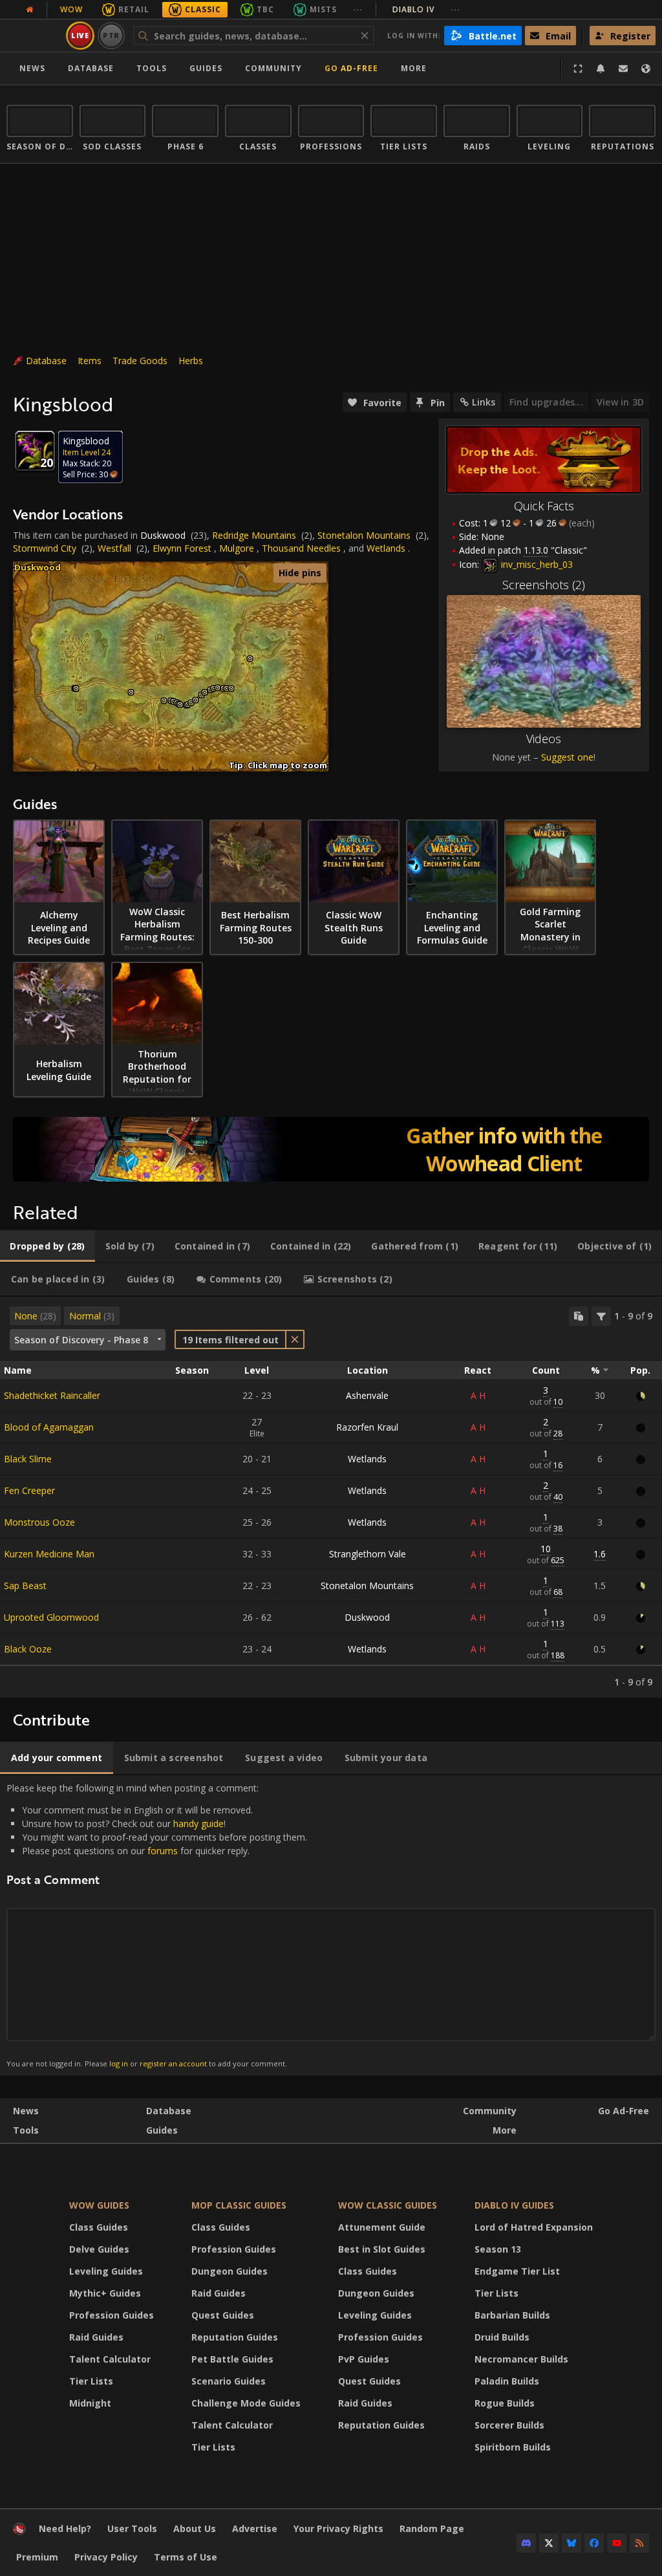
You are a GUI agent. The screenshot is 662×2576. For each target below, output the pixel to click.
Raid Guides (96, 2337)
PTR (112, 35)
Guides (206, 68)
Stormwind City (45, 548)
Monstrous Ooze (39, 1522)
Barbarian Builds (512, 2315)
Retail (134, 9)
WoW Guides (99, 2205)
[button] (76, 688)
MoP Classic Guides (239, 2205)
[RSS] (639, 2543)
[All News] (30, 10)
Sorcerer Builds (509, 2425)
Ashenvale (367, 1395)
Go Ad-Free (351, 68)
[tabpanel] (331, 1497)
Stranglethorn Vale (368, 1554)
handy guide (198, 1824)
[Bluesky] (571, 2543)
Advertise (255, 2528)
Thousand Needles (301, 548)
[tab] (48, 1246)
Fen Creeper (29, 1490)
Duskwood (163, 535)
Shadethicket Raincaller (52, 1395)
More (505, 2130)
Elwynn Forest (182, 548)
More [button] (414, 68)
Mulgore (237, 548)
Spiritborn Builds (513, 2447)
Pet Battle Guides (232, 2359)
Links (484, 402)
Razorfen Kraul (367, 1427)
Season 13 (498, 2249)
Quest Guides (223, 2315)
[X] (549, 2543)
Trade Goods (140, 361)
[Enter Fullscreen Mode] (578, 69)
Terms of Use (186, 2557)
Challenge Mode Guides (246, 2403)
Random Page (432, 2528)
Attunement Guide (382, 2227)
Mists (323, 9)
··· (358, 9)
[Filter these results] (601, 1316)
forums (163, 1851)
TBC (265, 9)
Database (91, 68)
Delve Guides (99, 2249)
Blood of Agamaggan (49, 1427)
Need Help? (65, 2528)
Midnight (90, 2403)
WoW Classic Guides (388, 2205)
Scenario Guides (229, 2381)
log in (119, 2063)
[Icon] (35, 451)
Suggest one (567, 757)
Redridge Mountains (254, 535)
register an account (173, 2063)
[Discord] (526, 2543)
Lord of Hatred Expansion (534, 2227)
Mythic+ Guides (105, 2293)
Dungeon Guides (230, 2271)
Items (90, 361)
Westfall (114, 548)
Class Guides (99, 2227)
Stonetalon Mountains (364, 535)
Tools (26, 2130)
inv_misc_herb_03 (536, 564)
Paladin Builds (507, 2381)
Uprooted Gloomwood (51, 1617)
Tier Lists (91, 2381)
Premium (37, 2557)
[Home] (19, 2532)
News (32, 68)
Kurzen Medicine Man (49, 1554)
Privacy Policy (106, 2557)
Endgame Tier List (517, 2271)
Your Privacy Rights (338, 2528)
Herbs (191, 361)
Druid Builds (502, 2337)
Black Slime (28, 1459)
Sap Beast (25, 1586)
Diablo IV (426, 9)
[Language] (646, 69)
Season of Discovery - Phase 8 (81, 1340)
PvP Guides (364, 2359)
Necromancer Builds (521, 2359)
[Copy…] (579, 1316)
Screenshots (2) (544, 585)
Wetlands (386, 548)
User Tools (132, 2528)
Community (273, 68)
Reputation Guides (235, 2337)
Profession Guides (112, 2315)
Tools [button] (152, 68)
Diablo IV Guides (514, 2205)
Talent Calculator (110, 2359)
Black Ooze (28, 1649)
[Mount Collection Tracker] (331, 1149)
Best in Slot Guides (382, 2249)
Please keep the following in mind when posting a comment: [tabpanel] (157, 1925)
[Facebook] (594, 2543)
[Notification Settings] (601, 69)
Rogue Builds (505, 2403)
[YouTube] (617, 2543)
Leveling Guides (106, 2271)
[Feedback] (623, 69)
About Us (195, 2528)
